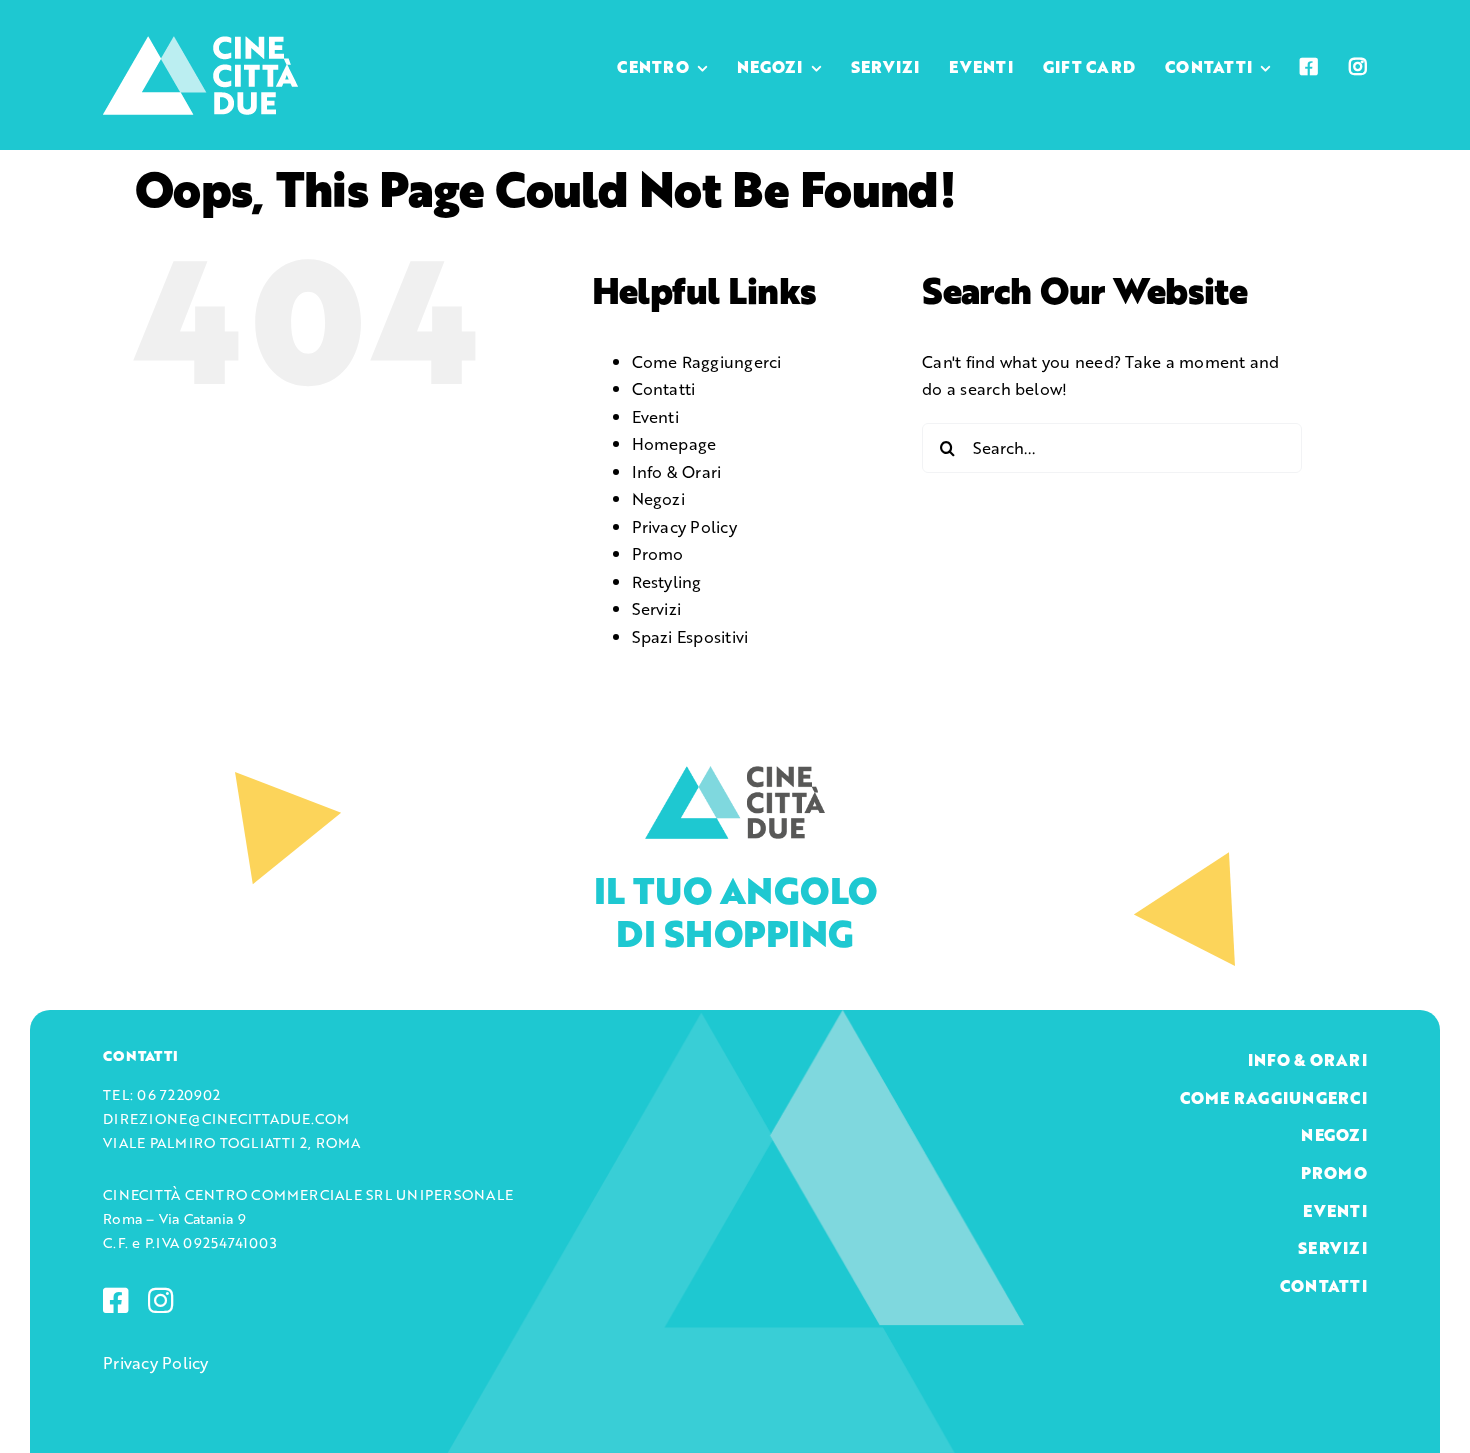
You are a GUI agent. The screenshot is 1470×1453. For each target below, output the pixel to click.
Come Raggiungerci (707, 361)
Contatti (664, 388)
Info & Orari (677, 471)
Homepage (674, 443)
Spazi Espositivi (690, 636)
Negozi (658, 498)
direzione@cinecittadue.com (226, 1118)
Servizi (657, 608)
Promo (658, 553)
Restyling (667, 581)
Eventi (655, 416)
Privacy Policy (684, 526)
